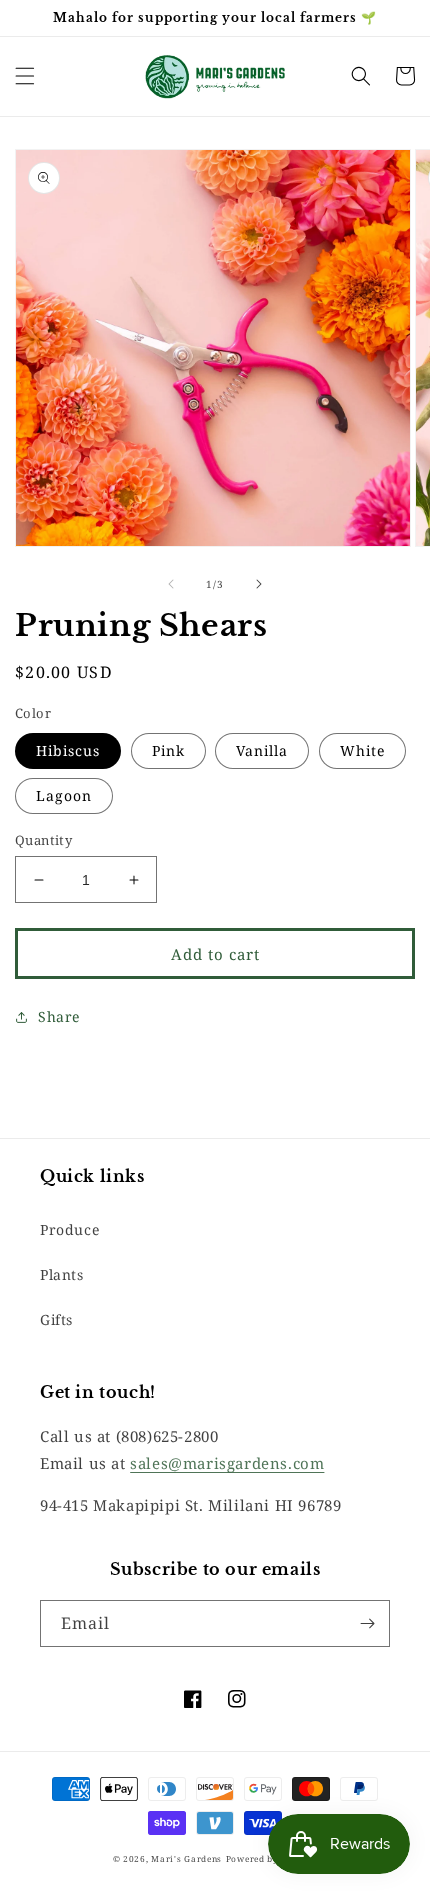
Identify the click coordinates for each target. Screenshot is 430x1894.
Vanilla (262, 750)
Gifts (56, 1319)
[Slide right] (259, 584)
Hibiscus (68, 750)
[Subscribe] (367, 1623)
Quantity (43, 840)
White (362, 750)
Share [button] (59, 1016)
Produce (69, 1229)
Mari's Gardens (186, 1858)
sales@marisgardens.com (227, 1463)
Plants (62, 1274)
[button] (25, 76)
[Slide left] (171, 584)
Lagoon (64, 795)
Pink (168, 750)
